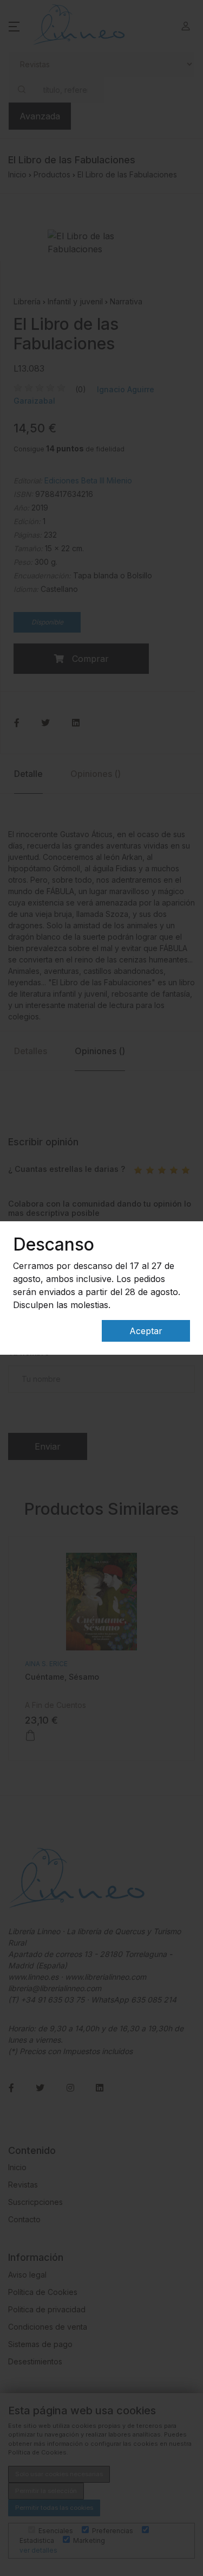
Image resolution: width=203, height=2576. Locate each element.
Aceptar (146, 1331)
